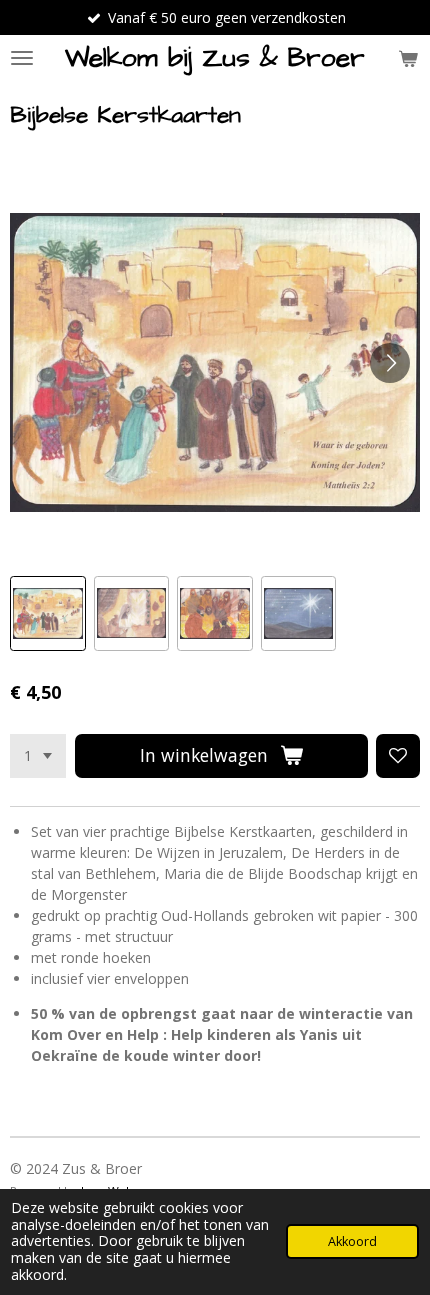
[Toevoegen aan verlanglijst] (398, 756)
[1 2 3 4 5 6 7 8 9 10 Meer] (38, 756)
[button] (48, 614)
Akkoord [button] (352, 1241)
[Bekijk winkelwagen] (408, 58)
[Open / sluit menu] (22, 58)
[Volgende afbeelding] (390, 363)
